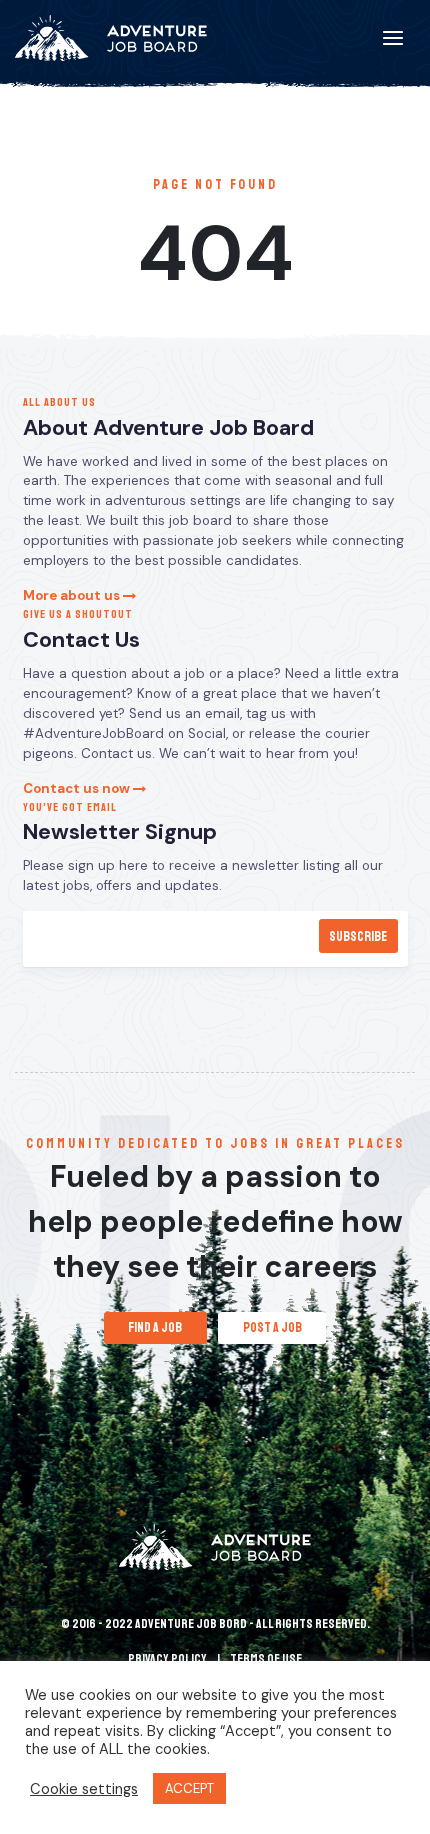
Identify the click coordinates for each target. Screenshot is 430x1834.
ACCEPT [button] (189, 1788)
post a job (272, 1327)
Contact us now (78, 788)
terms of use (266, 1659)
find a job (155, 1327)
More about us (73, 595)
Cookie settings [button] (84, 1789)
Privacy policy (167, 1659)
